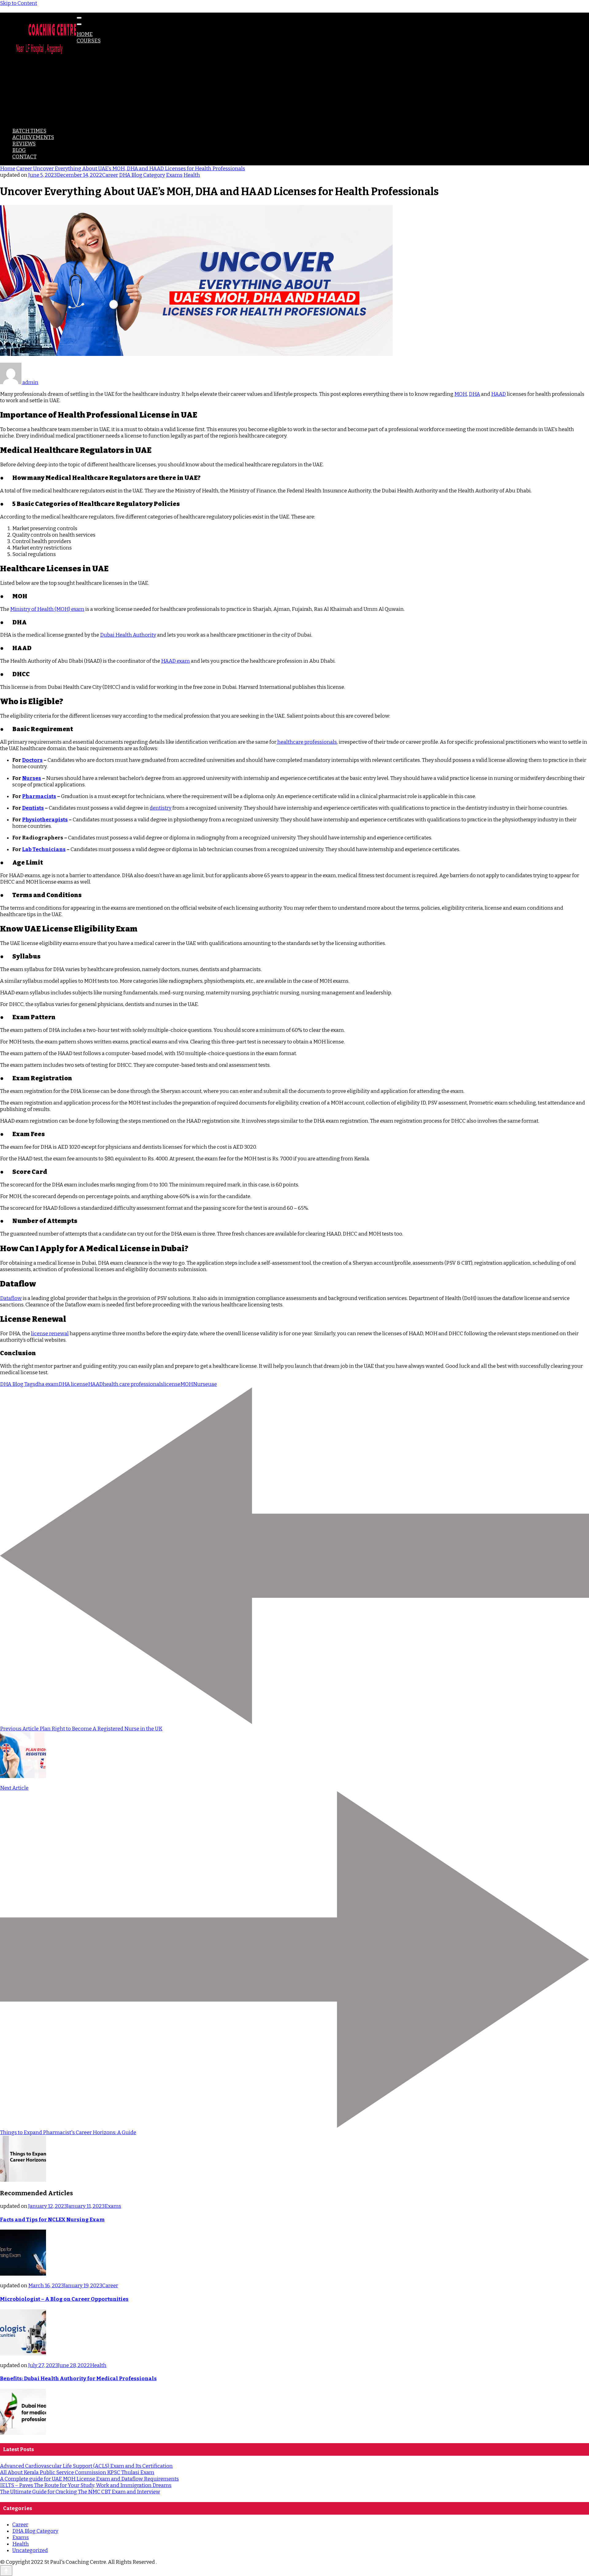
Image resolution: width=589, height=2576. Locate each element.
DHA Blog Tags (18, 1384)
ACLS (31, 86)
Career (110, 175)
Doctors (32, 760)
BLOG (19, 150)
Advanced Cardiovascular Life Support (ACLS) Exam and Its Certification (86, 2466)
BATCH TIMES (29, 131)
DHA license (73, 1384)
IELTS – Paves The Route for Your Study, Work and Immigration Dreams (86, 2485)
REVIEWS (24, 144)
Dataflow (11, 1298)
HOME (85, 34)
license (172, 1384)
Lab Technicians (44, 849)
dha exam (47, 1384)
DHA (82, 47)
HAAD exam (175, 661)
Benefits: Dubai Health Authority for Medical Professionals (78, 2379)
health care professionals (133, 1384)
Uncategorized (30, 2550)
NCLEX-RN (38, 79)
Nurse (200, 1384)
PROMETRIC (40, 66)
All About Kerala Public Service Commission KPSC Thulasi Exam (77, 2472)
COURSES (89, 41)
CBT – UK (35, 73)
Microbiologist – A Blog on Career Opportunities (64, 2299)
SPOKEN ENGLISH (47, 124)
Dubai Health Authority (128, 635)
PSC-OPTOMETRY (46, 118)
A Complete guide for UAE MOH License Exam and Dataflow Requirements (89, 2479)
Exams (174, 175)
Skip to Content (19, 3)
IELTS (32, 99)
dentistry (161, 808)
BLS (29, 92)
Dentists (33, 808)
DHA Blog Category (142, 175)
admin (30, 382)
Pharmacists (39, 796)
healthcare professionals (307, 742)
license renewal (50, 1334)
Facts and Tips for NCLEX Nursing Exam (52, 2220)
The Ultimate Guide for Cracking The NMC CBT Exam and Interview (80, 2492)
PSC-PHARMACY (45, 105)
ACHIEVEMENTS (33, 137)
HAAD (84, 60)
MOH (83, 54)
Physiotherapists (45, 820)
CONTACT (24, 157)
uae (212, 1384)
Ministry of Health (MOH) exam (47, 609)
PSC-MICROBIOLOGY (50, 112)
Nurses (32, 778)
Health (192, 175)
